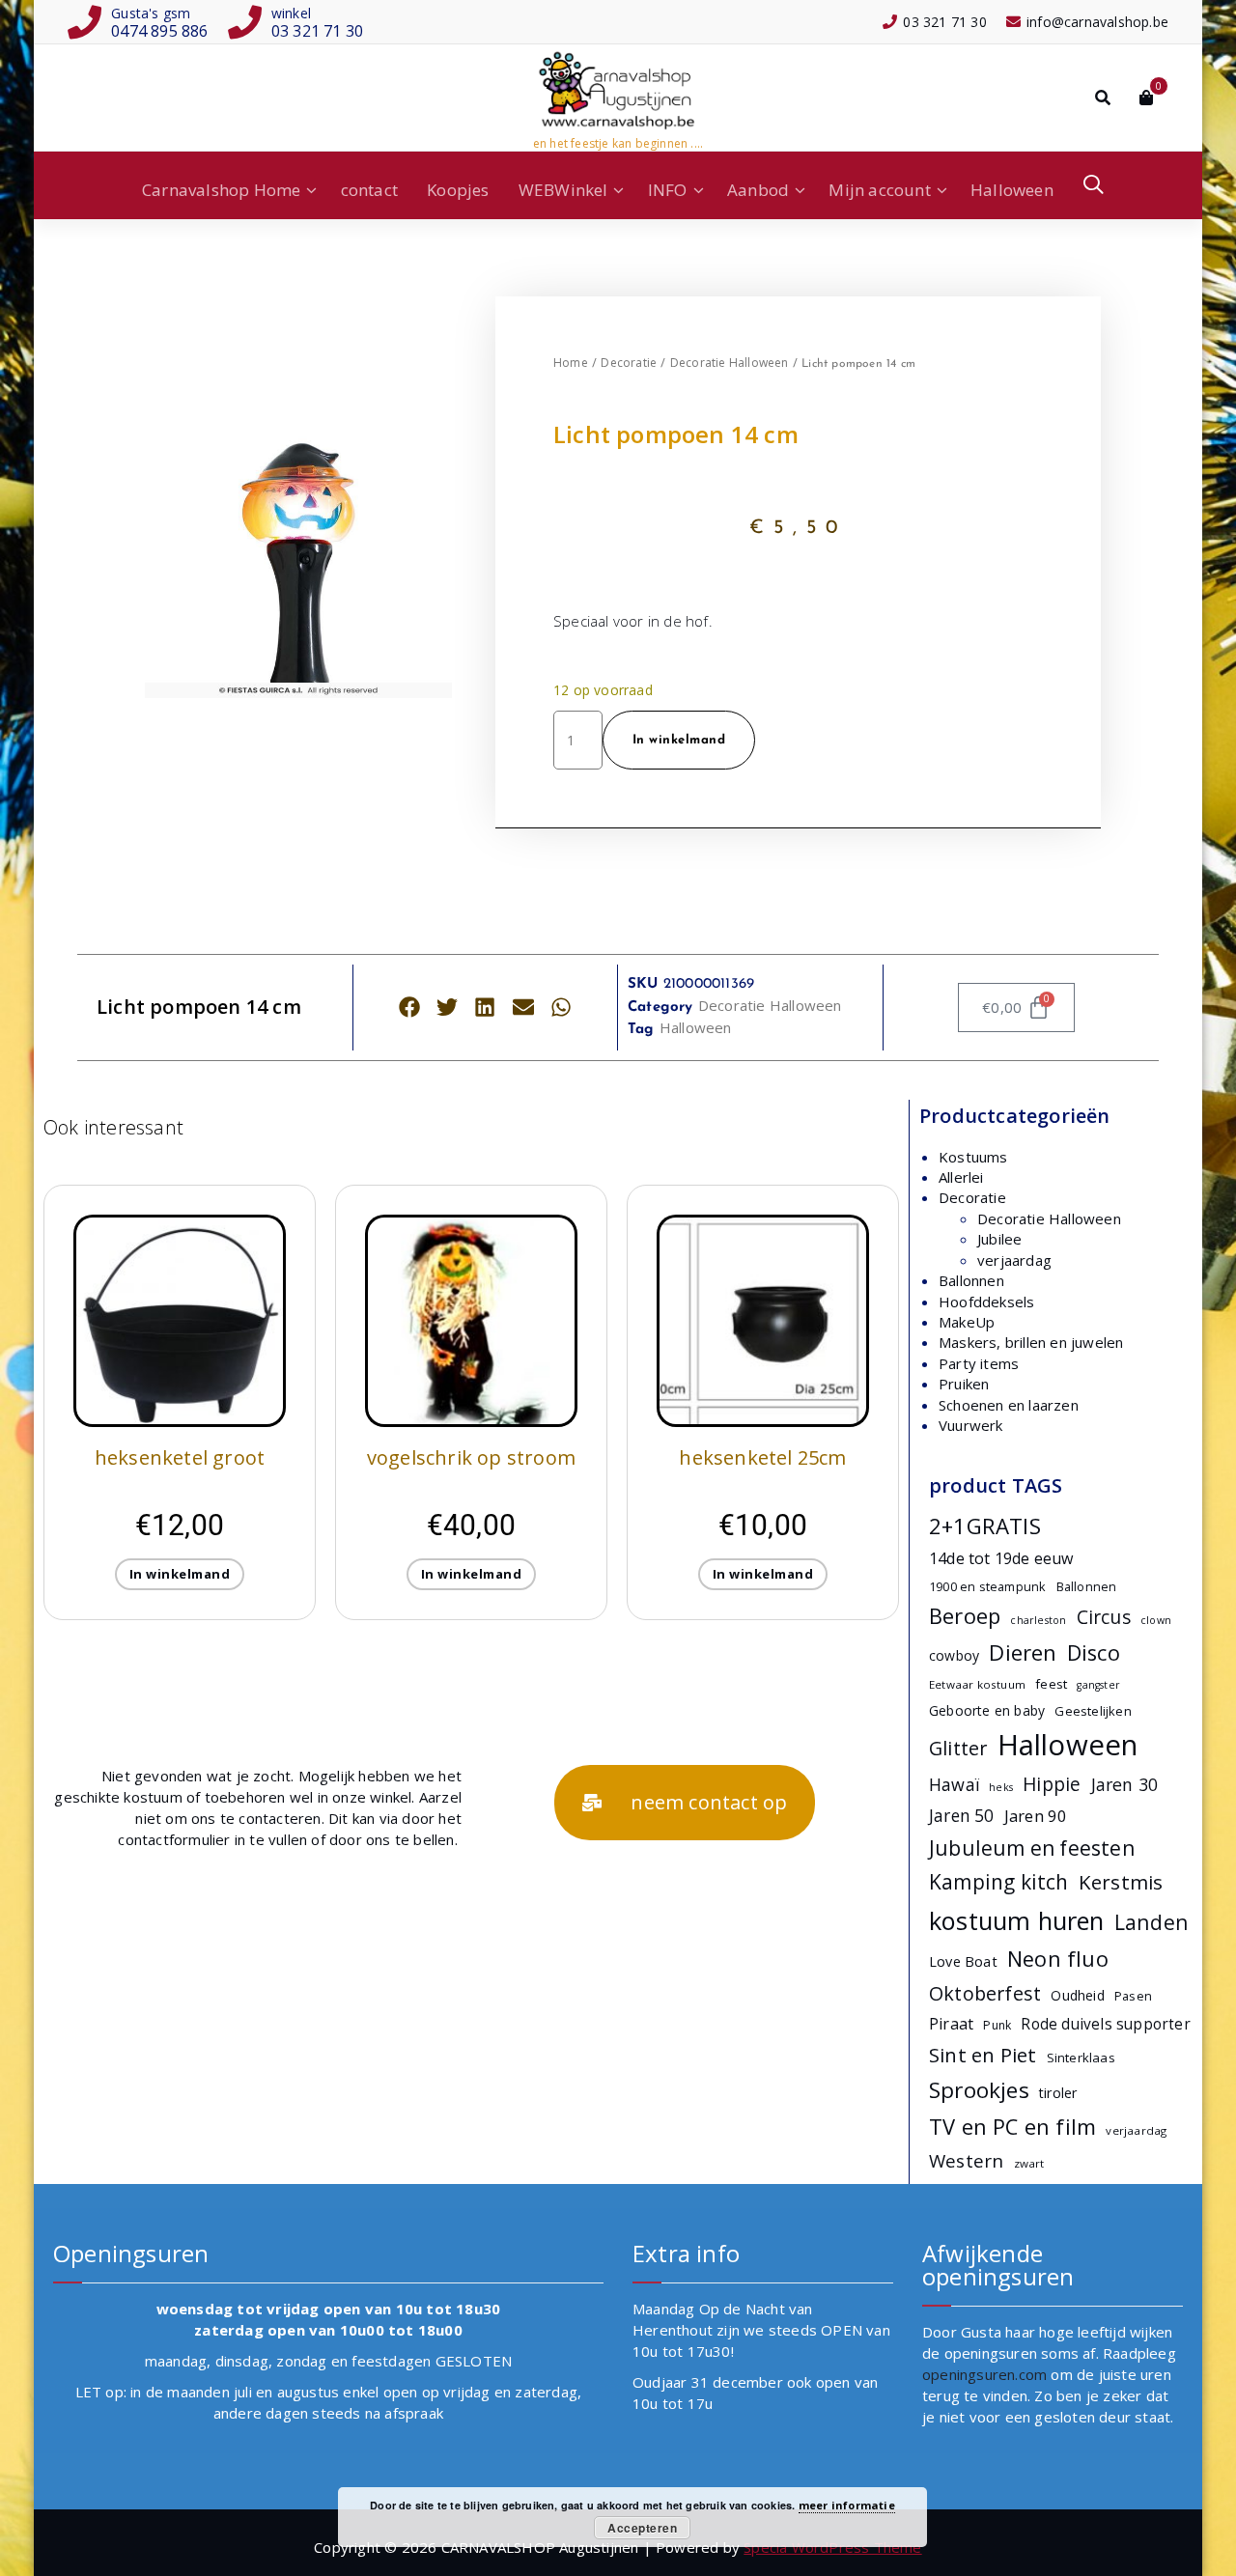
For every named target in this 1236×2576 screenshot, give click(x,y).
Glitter (958, 1748)
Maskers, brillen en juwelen (1031, 1342)
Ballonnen (971, 1280)
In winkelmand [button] (180, 1574)
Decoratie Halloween (730, 363)
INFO (668, 190)
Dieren (1023, 1652)
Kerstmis (1121, 1882)
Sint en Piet (983, 2055)
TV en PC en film (1012, 2127)
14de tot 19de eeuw (1001, 1558)
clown (1156, 1620)
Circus (1104, 1617)
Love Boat (963, 1961)
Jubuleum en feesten (1032, 1848)
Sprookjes (979, 2090)
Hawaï (954, 1784)
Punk (997, 2025)
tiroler (1058, 2093)
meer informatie (847, 2505)
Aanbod (758, 190)
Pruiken (964, 1384)
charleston (1038, 1620)
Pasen (1133, 1996)
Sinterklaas (1081, 2058)
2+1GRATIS (985, 1526)
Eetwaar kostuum (977, 1684)
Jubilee (999, 1239)
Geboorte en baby (987, 1710)
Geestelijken (1093, 1711)
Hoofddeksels (986, 1302)
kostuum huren (1017, 1920)
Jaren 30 (1125, 1784)
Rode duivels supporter (1105, 2024)
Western (966, 2160)
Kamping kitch (999, 1882)
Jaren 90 (1036, 1816)
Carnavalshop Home (221, 190)
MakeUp (967, 1322)
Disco (1094, 1652)
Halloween (1012, 190)
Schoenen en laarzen (1009, 1405)
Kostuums (973, 1157)
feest (1051, 1684)
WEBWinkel (563, 190)
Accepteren (642, 2528)
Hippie (1052, 1784)
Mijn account (879, 190)
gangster (1098, 1685)
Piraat (951, 2024)
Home (571, 363)
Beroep (965, 1616)
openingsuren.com (984, 2374)
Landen (1152, 1922)
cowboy (954, 1655)
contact (369, 190)
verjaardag (1014, 1260)
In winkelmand (679, 740)
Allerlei (961, 1177)
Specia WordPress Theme (832, 2547)
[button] (409, 1008)
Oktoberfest (985, 1993)
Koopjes (458, 190)
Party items (979, 1363)
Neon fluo (1058, 1959)
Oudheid (1077, 1995)
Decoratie (629, 363)
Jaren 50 (962, 1816)
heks (1001, 1787)
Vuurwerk (971, 1425)
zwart (1029, 2163)
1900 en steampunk (987, 1586)
